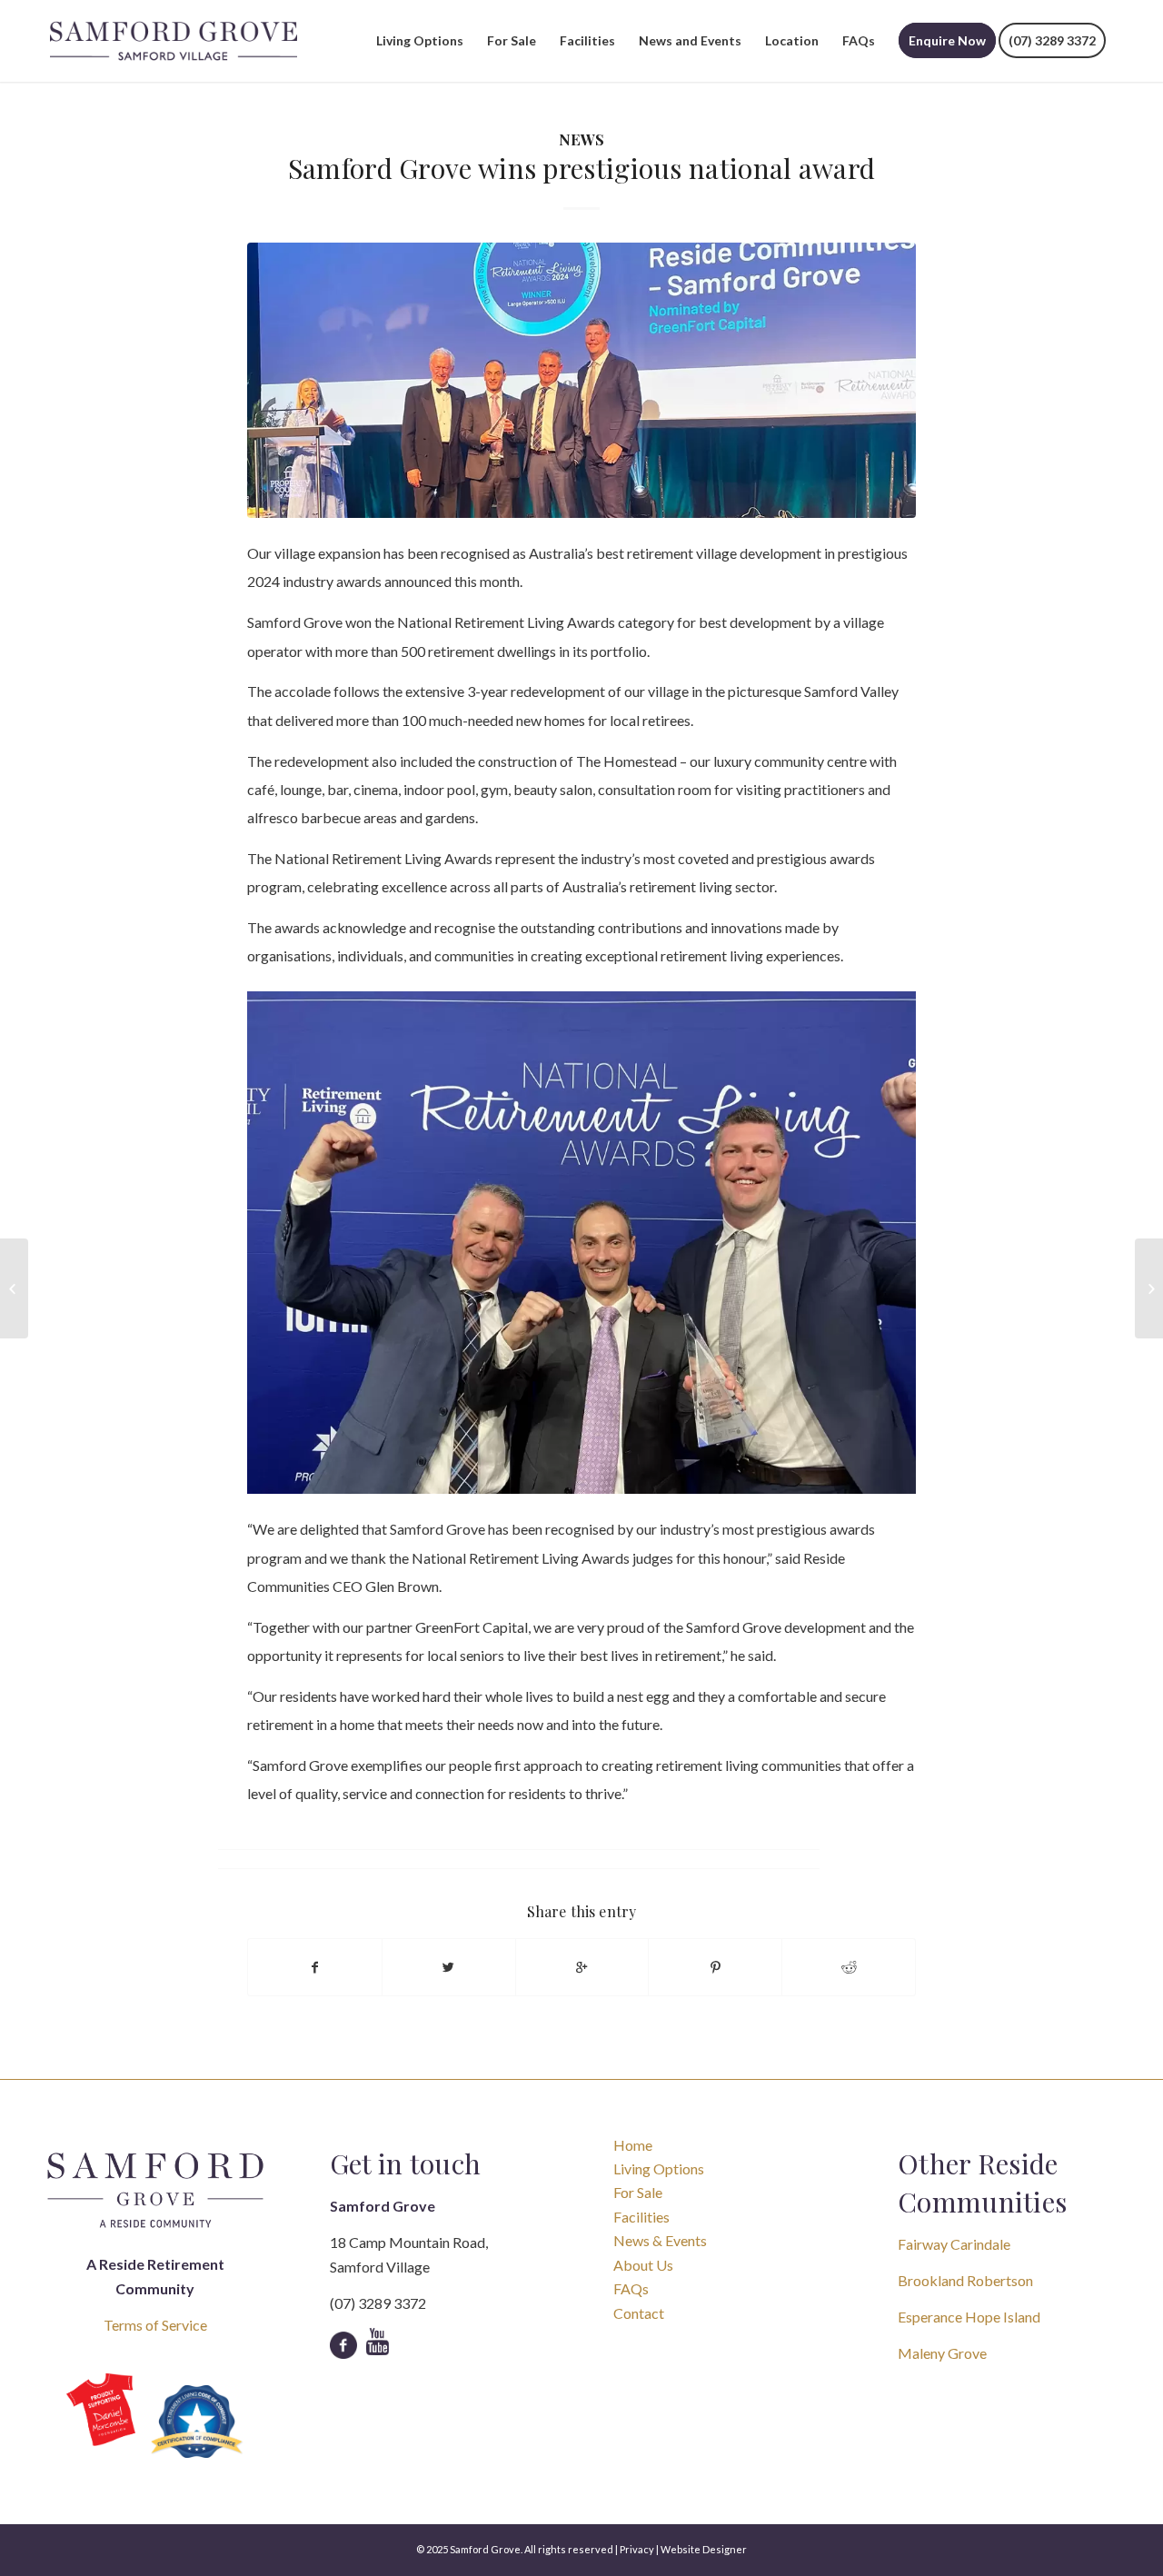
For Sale (638, 2192)
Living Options (659, 2168)
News (581, 139)
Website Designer (704, 2549)
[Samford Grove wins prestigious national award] (581, 380)
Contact (639, 2313)
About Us (643, 2265)
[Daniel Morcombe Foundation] (101, 2410)
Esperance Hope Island (969, 2317)
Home (633, 2145)
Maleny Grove (942, 2353)
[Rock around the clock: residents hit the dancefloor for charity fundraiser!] (1149, 1288)
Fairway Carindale (954, 2244)
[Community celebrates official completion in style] (14, 1288)
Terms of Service (155, 2325)
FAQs (631, 2288)
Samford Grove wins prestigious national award (582, 168)
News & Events (660, 2240)
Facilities (641, 2217)
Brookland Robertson (965, 2280)
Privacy (637, 2549)
